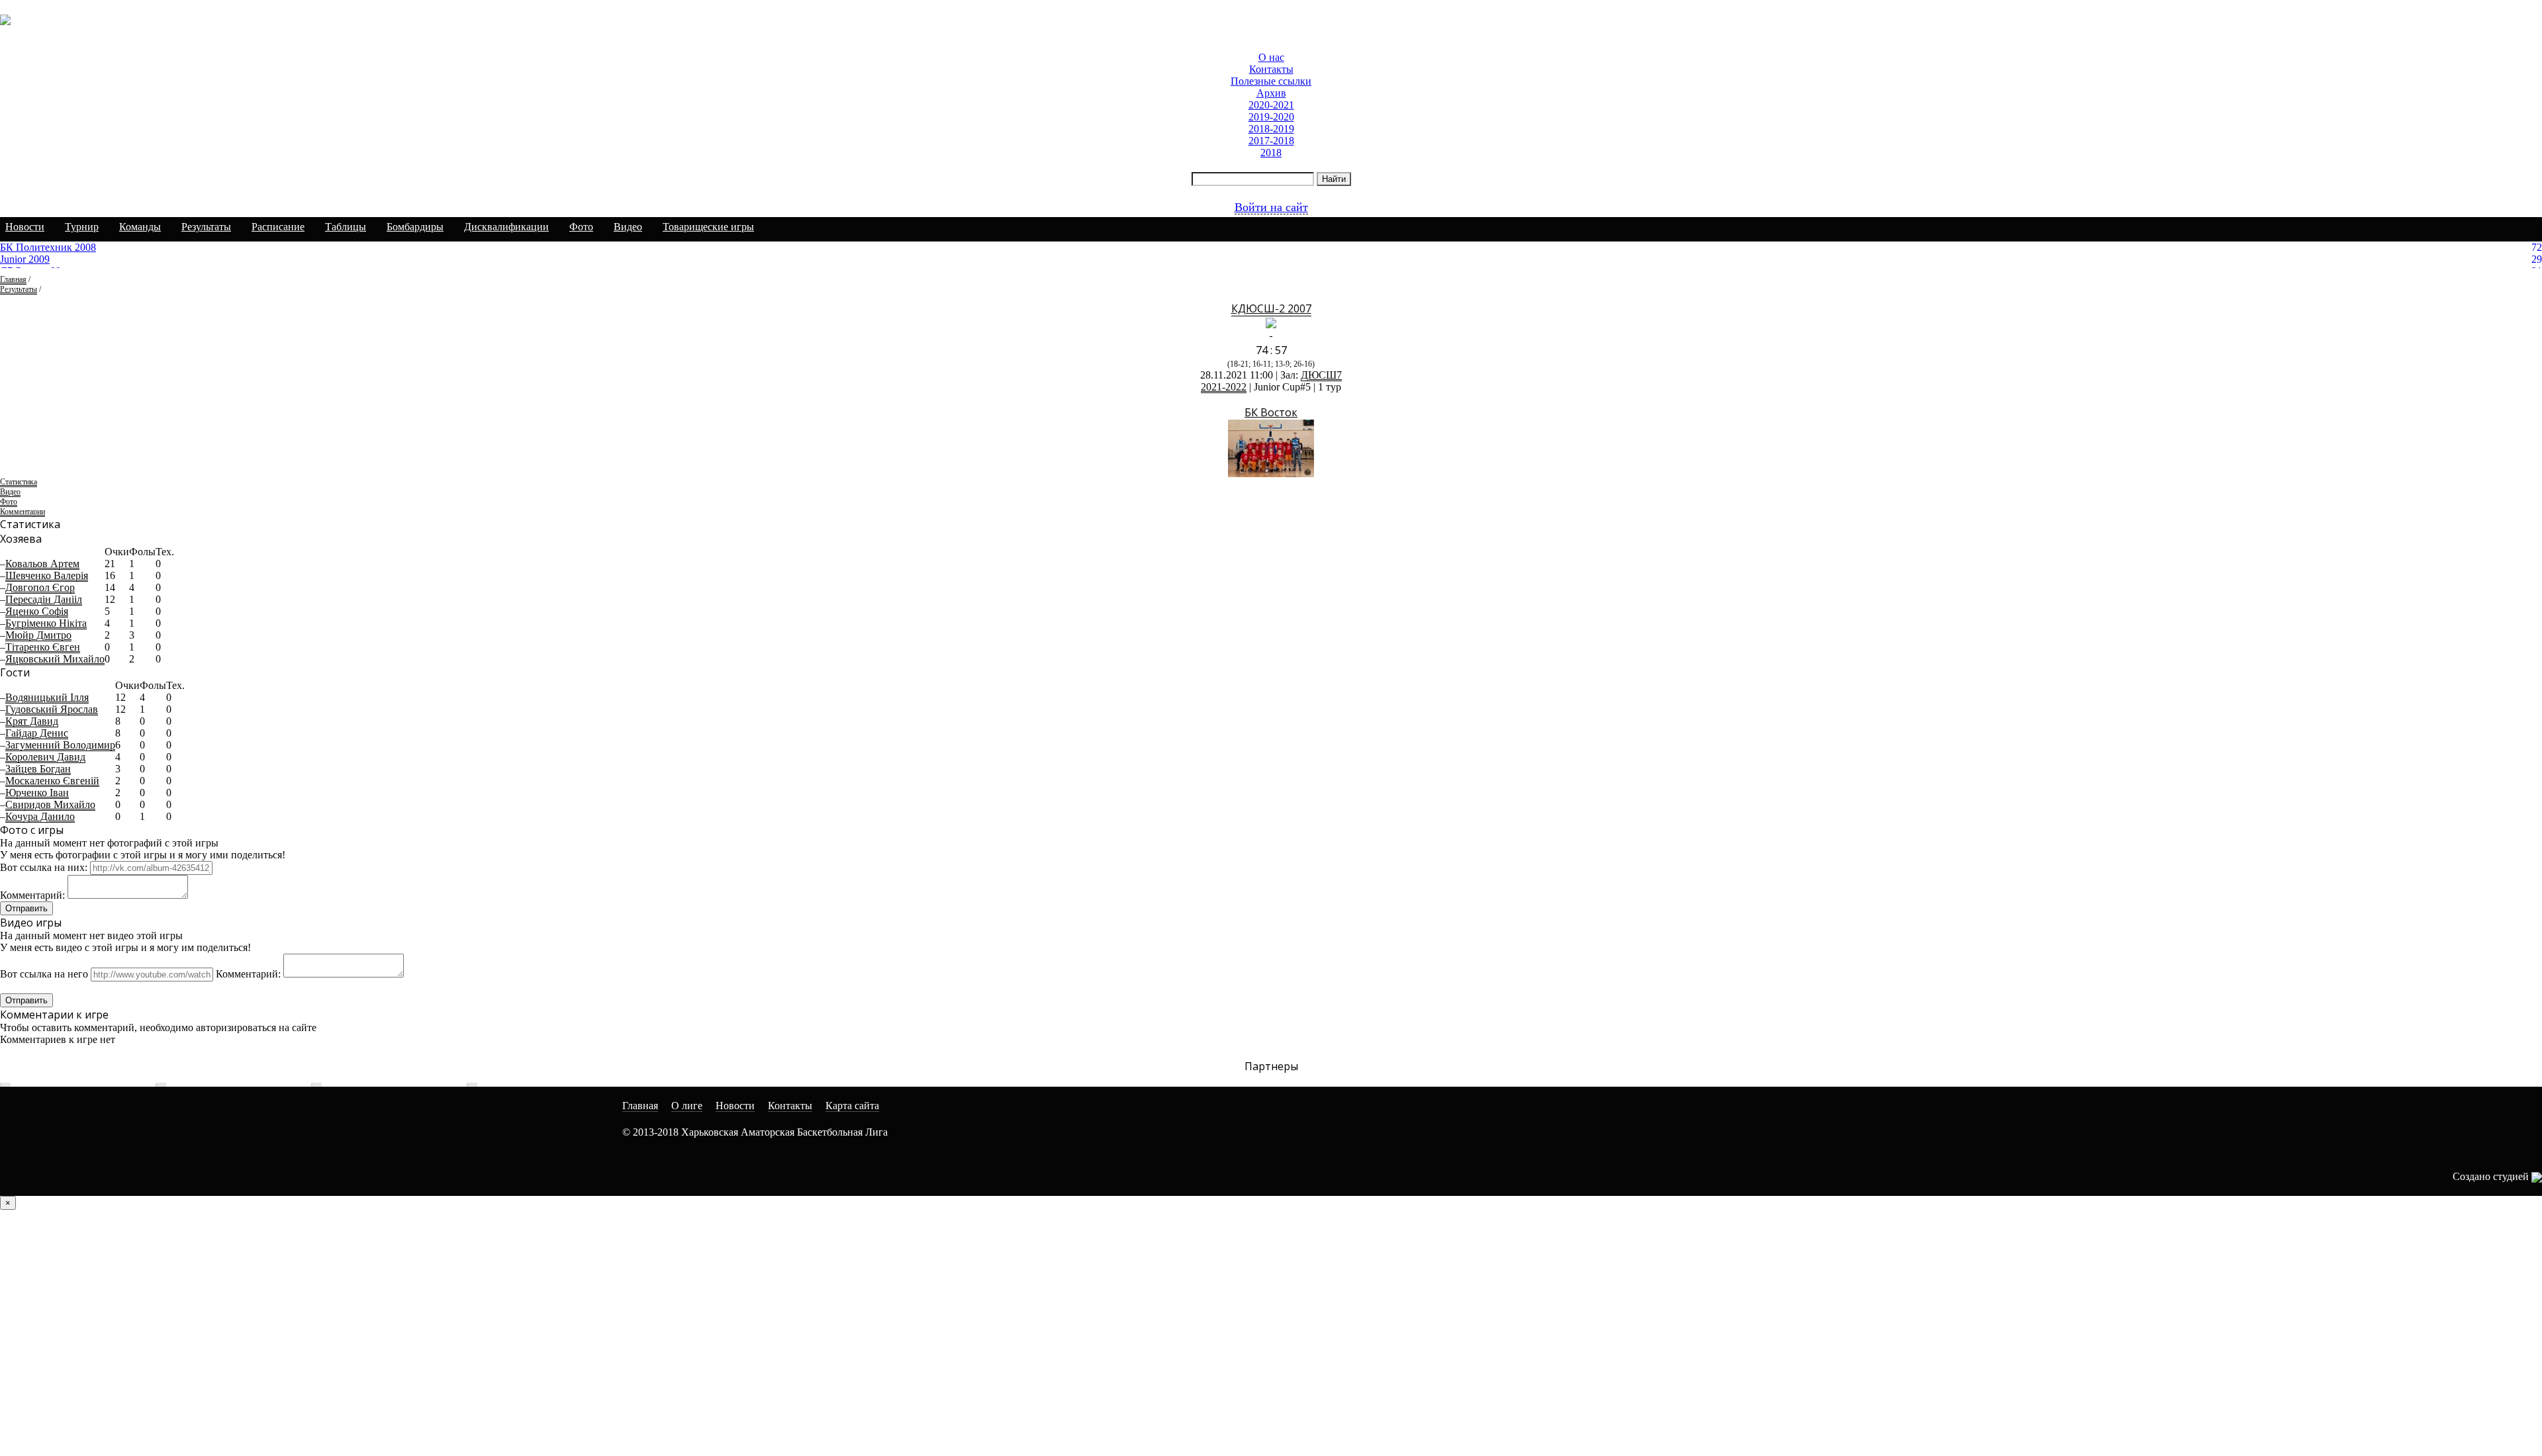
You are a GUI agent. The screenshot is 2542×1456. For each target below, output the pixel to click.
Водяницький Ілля (47, 697)
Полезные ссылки (1271, 81)
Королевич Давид (45, 757)
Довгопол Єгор (40, 587)
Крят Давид (32, 721)
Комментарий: (32, 895)
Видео (628, 227)
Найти (1334, 179)
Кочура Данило (40, 816)
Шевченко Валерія (47, 575)
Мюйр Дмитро (38, 635)
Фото (581, 227)
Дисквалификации (506, 227)
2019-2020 (1271, 117)
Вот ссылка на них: (44, 867)
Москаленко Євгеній (52, 781)
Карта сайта (852, 1106)
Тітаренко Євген (43, 647)
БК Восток (1271, 412)
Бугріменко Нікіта (46, 623)
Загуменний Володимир (60, 745)
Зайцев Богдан (38, 769)
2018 (1271, 153)
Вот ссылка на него (44, 974)
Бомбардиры (415, 227)
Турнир (82, 227)
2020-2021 (1271, 105)
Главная (13, 279)
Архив (1271, 93)
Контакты (1271, 69)
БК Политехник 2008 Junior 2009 (48, 253)
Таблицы (346, 227)
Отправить (26, 908)
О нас (1271, 57)
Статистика (19, 482)
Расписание (278, 227)
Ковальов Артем (42, 564)
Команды (140, 227)
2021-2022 (1224, 387)
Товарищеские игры (708, 227)
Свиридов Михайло (50, 804)
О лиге (687, 1106)
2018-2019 (1271, 129)
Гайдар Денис (37, 733)
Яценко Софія (37, 611)
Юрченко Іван (37, 793)
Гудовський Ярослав (52, 709)
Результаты (206, 227)
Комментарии (23, 512)
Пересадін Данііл (44, 599)
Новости (25, 227)
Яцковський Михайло (55, 659)
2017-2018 (1271, 141)
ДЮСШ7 (1321, 375)
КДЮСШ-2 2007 (1271, 308)
